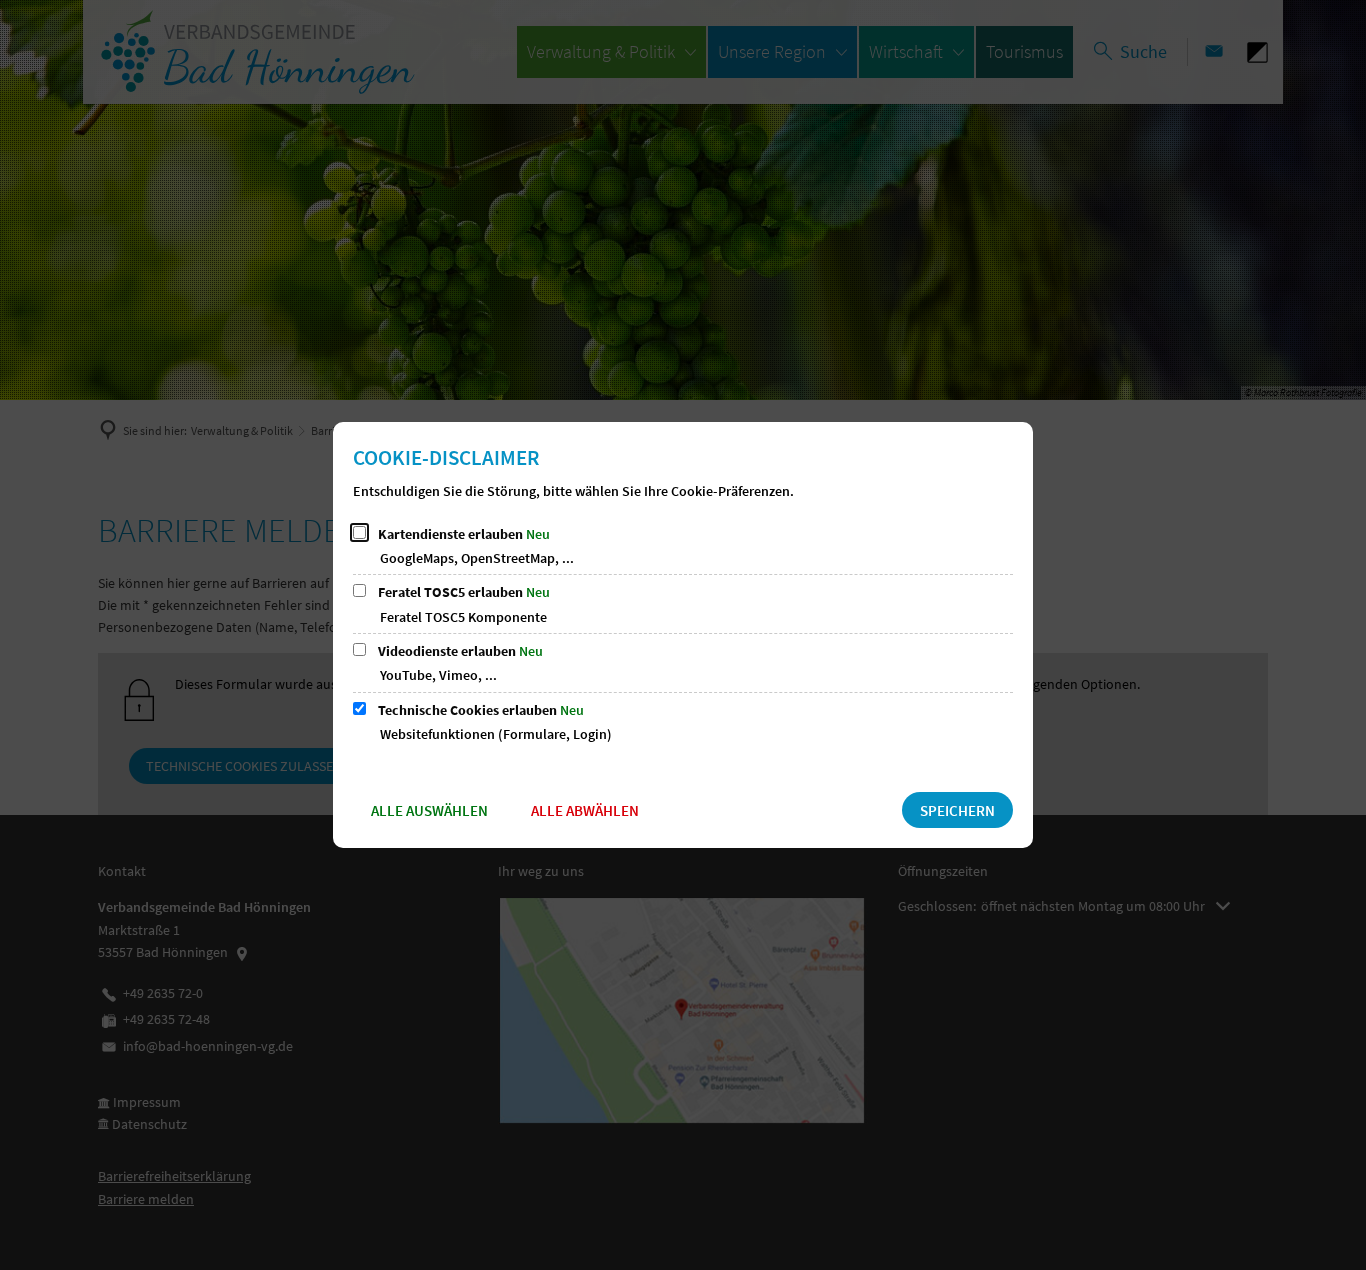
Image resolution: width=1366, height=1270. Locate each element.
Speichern (957, 810)
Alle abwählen (585, 810)
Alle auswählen (429, 810)
